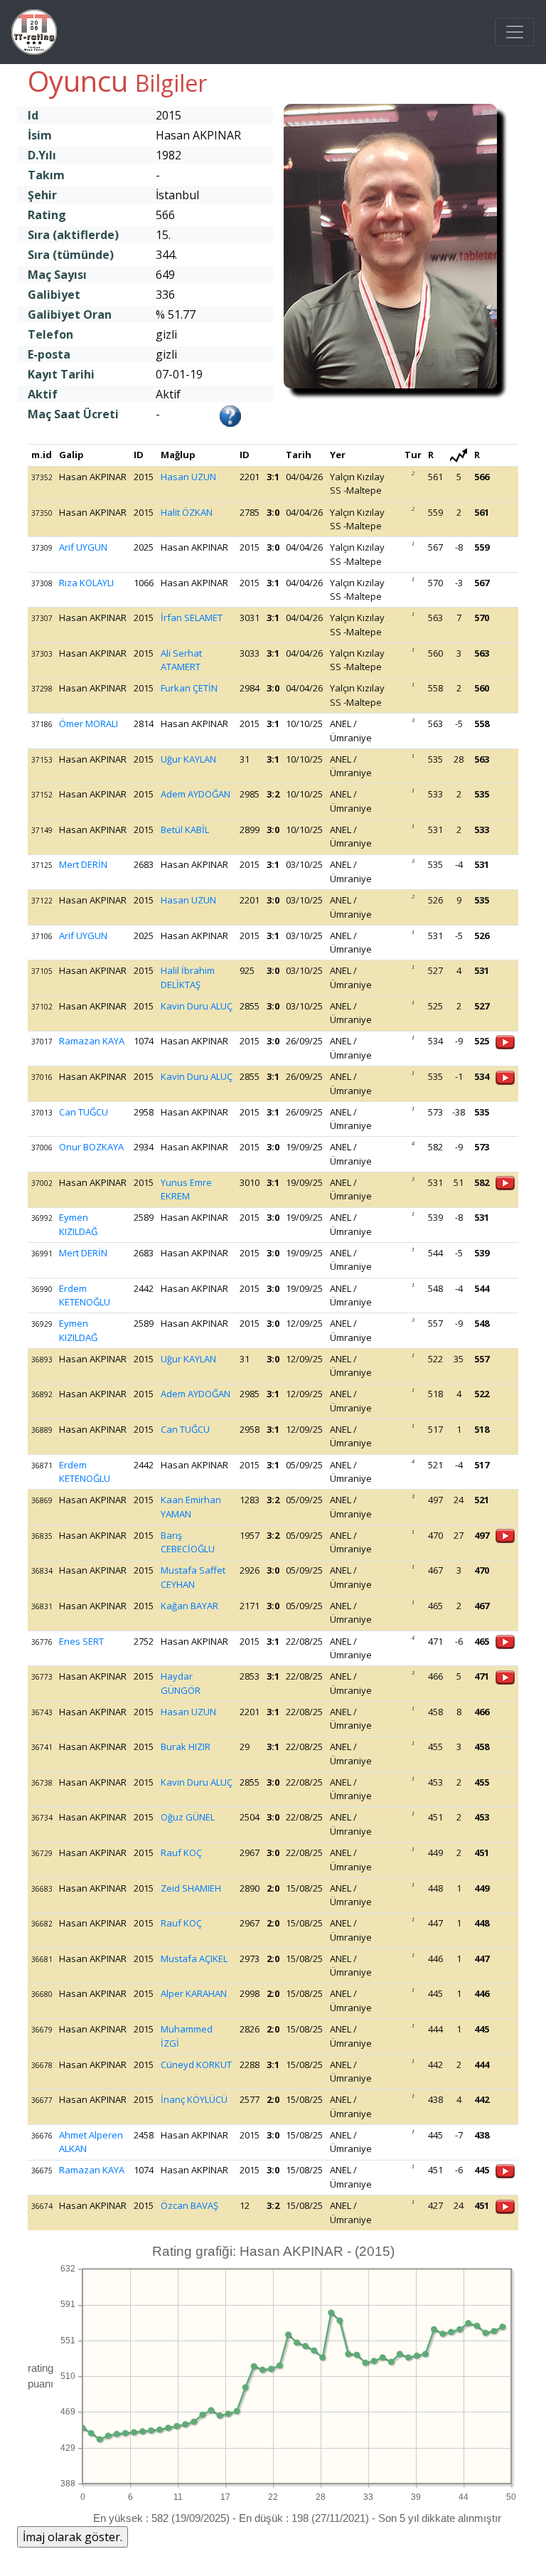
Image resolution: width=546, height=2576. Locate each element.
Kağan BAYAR (189, 1606)
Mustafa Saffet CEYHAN (193, 1577)
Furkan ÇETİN (189, 688)
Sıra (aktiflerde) (73, 235)
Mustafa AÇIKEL (194, 1958)
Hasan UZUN (188, 477)
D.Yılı (42, 155)
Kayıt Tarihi (61, 374)
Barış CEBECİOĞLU (188, 1542)
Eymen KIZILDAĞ (78, 1224)
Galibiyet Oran (70, 314)
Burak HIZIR (186, 1747)
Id (33, 115)
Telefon (50, 334)
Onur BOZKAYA (91, 1147)
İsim (40, 135)
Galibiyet (54, 295)
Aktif (43, 394)
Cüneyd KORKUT (196, 2064)
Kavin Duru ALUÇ (197, 1006)
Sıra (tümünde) (71, 255)
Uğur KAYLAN (188, 759)
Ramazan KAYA (92, 1041)
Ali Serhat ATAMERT (181, 660)
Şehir (42, 195)
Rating (47, 215)
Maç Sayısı (57, 275)
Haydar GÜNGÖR (181, 1683)
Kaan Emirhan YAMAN (191, 1507)
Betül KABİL (185, 829)
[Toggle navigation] (515, 32)
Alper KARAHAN (194, 1993)
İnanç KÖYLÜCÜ (194, 2099)
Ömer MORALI (89, 723)
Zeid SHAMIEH (191, 1888)
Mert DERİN (83, 864)
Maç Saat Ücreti (73, 414)
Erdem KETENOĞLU (85, 1295)
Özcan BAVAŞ (189, 2205)
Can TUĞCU (84, 1112)
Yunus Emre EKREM (186, 1189)
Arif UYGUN (83, 547)
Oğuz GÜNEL (188, 1817)
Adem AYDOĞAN (196, 794)
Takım (46, 175)
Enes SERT (81, 1641)
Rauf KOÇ (181, 1853)
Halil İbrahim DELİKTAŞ (188, 977)
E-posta (49, 354)
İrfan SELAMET (192, 618)
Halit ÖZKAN (187, 512)
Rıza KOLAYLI (86, 583)
